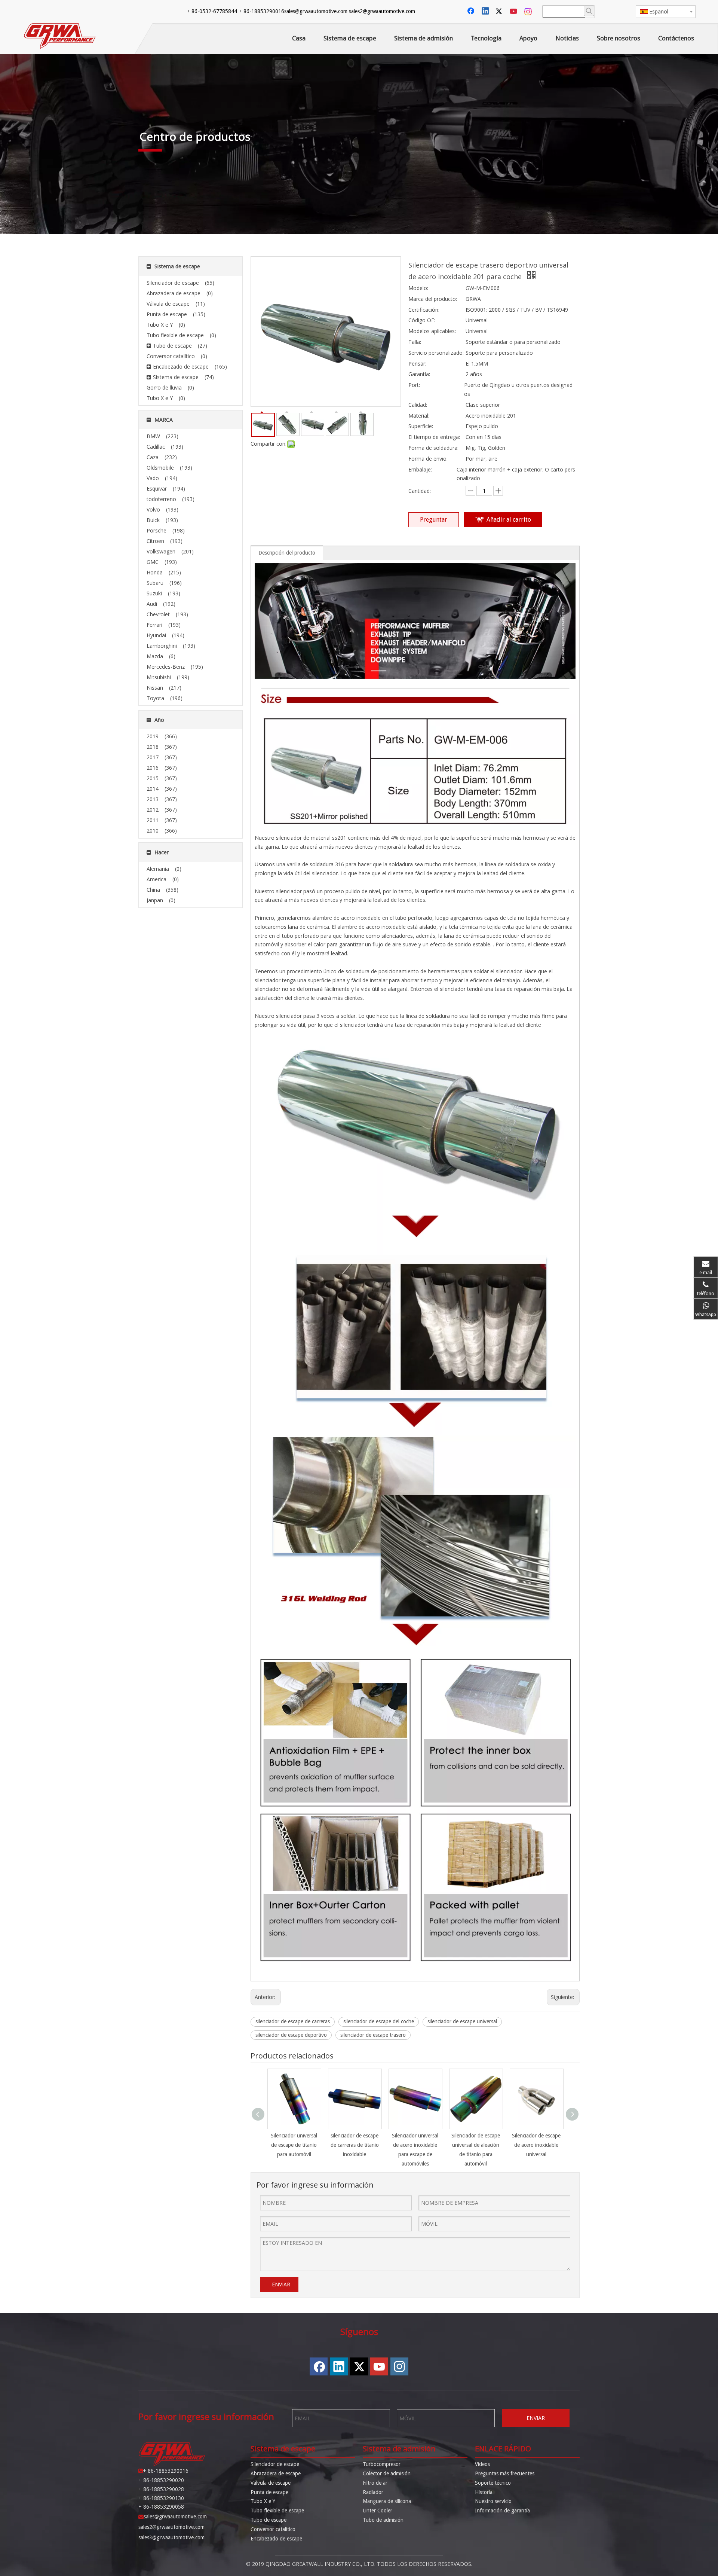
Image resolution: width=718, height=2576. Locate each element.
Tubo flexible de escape (277, 2511)
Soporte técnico (493, 2483)
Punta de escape (269, 2492)
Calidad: (418, 405)
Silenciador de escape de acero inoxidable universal (536, 2145)
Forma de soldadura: (433, 448)
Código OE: (422, 320)
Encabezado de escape (276, 2539)
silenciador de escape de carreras (293, 2021)
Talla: (415, 342)
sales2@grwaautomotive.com (382, 11)
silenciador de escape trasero (373, 2035)
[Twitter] (500, 12)
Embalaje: (420, 469)
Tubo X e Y (263, 2501)
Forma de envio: (428, 459)
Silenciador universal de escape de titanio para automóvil (294, 2145)
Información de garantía (502, 2511)
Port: (414, 385)
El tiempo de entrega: (434, 437)
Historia (484, 2492)
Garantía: (419, 374)
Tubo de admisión (383, 2520)
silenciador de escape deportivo (291, 2035)
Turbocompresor (382, 2464)
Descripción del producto (287, 553)
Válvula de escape (271, 2483)
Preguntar (434, 520)
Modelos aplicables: (432, 331)
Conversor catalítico (273, 2529)
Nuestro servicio (493, 2501)
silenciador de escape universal (462, 2021)
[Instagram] (528, 12)
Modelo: (418, 288)
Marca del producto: (433, 299)
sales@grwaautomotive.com (316, 11)
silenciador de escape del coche (379, 2021)
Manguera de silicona (387, 2501)
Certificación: (424, 310)
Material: (419, 416)
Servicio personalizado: (436, 353)
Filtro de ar (375, 2483)
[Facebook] (472, 12)
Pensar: (417, 364)
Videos (482, 2464)
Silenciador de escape (275, 2464)
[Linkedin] (486, 12)
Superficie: (421, 426)
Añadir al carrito (509, 520)
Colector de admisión (387, 2473)
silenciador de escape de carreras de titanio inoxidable (355, 2145)
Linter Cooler (378, 2511)
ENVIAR (281, 2284)
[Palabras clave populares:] (589, 11)
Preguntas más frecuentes (505, 2473)
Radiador (373, 2492)
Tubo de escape (269, 2520)
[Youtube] (514, 12)
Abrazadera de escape (276, 2473)
